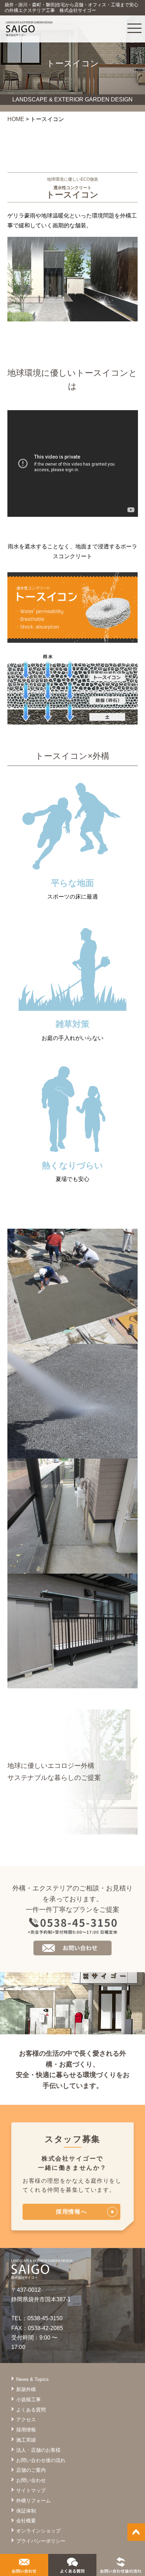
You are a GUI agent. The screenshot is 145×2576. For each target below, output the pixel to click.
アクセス (26, 2420)
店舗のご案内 (31, 2470)
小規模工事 (29, 2400)
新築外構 (26, 2389)
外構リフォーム (33, 2501)
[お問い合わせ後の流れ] (121, 2568)
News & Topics (32, 2379)
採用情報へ (71, 2212)
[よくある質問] (72, 2568)
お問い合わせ (31, 2480)
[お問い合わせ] (24, 2568)
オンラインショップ (38, 2531)
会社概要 (26, 2521)
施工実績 (26, 2440)
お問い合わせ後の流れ (41, 2460)
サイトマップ (31, 2490)
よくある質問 (31, 2410)
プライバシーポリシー (41, 2541)
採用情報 (26, 2430)
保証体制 (26, 2511)
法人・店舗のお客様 (38, 2450)
